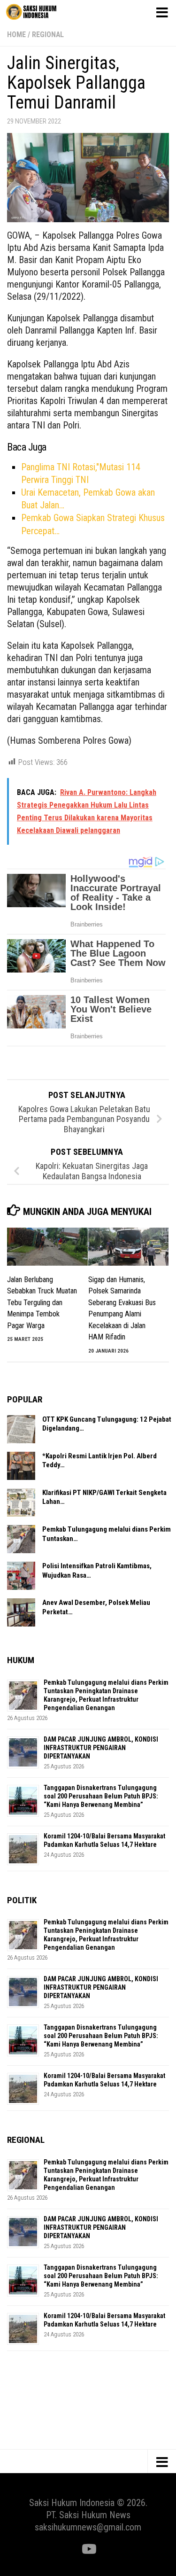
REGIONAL (48, 35)
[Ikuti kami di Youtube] (88, 2549)
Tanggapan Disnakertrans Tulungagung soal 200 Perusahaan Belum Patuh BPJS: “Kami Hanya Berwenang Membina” (101, 1796)
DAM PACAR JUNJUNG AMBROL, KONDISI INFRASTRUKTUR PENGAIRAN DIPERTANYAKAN (101, 1748)
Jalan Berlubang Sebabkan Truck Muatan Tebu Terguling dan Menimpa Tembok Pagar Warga (42, 1303)
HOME (16, 35)
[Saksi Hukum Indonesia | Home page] (40, 12)
